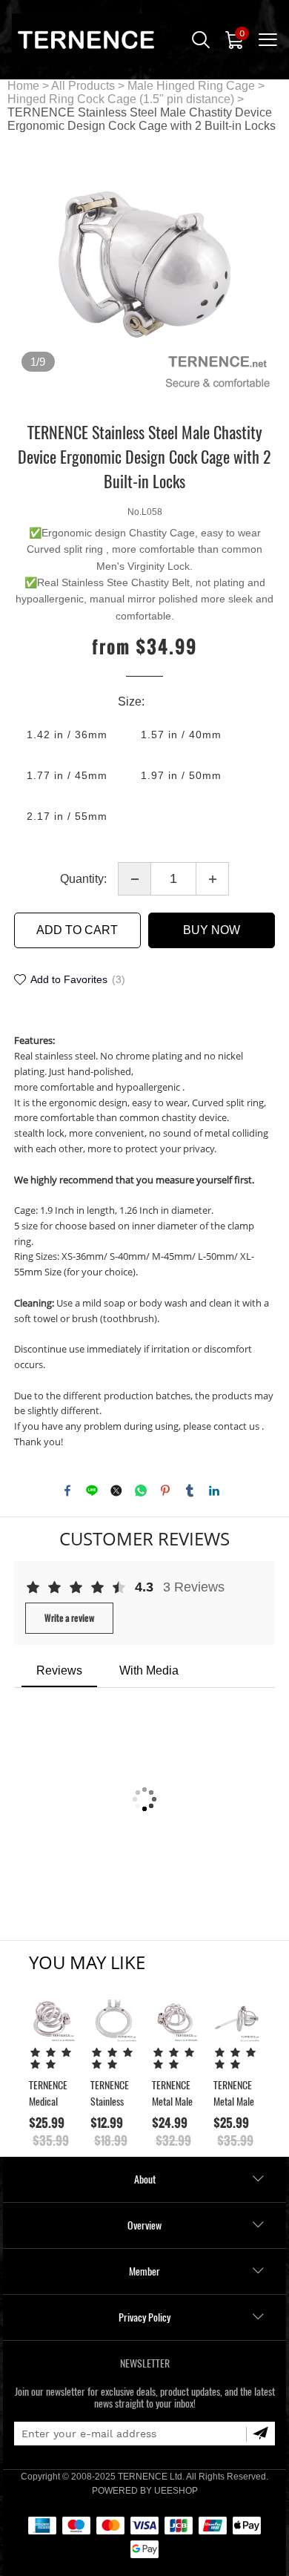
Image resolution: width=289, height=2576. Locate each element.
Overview (144, 2225)
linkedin (214, 1491)
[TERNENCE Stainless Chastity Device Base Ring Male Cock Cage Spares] (114, 2018)
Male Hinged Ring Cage (191, 86)
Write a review (69, 1618)
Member (144, 2271)
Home (23, 86)
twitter (116, 1491)
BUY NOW (212, 930)
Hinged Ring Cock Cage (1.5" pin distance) (121, 99)
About (145, 2179)
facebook (67, 1491)
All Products (83, 86)
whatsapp (141, 1491)
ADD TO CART (77, 930)
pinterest (165, 1491)
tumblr (190, 1491)
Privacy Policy (144, 2317)
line (92, 1491)
